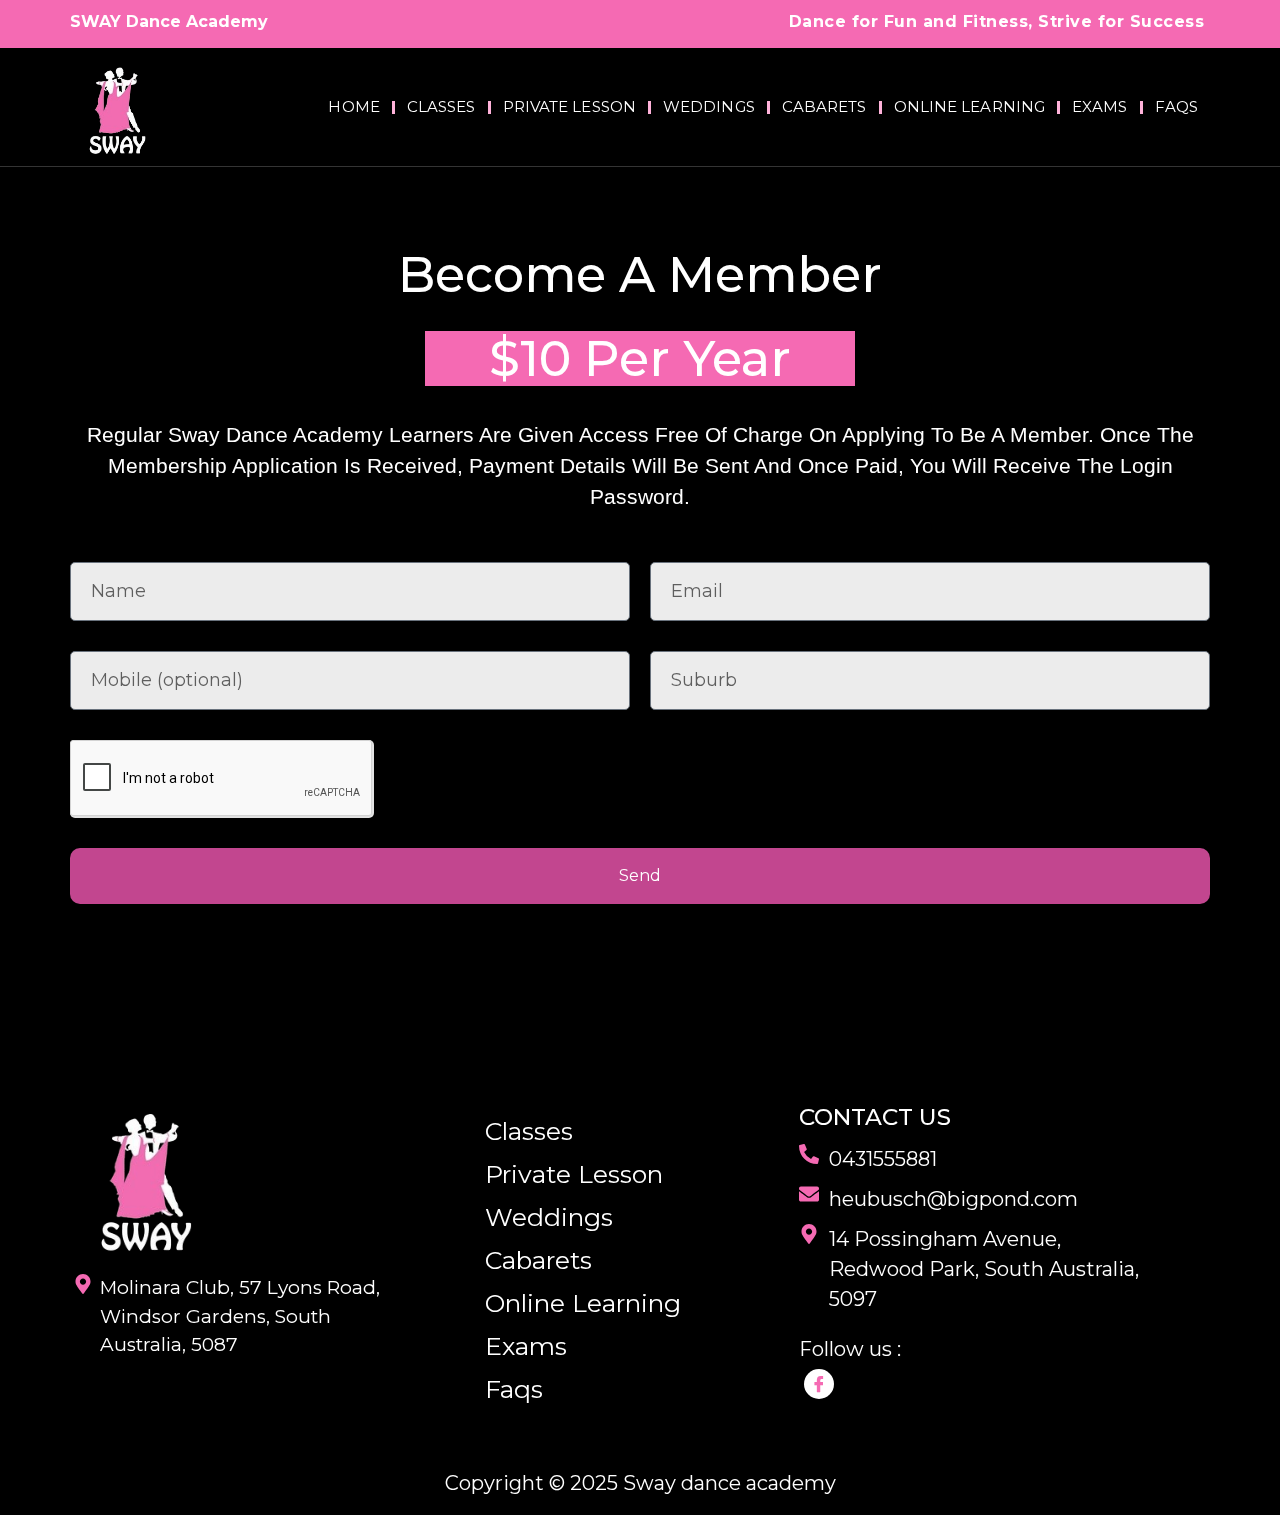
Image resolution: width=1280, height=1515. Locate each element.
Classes (441, 106)
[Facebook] (819, 1384)
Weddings (709, 106)
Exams (1100, 106)
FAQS (1176, 106)
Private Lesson (569, 106)
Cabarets (824, 106)
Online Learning (970, 106)
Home (353, 106)
